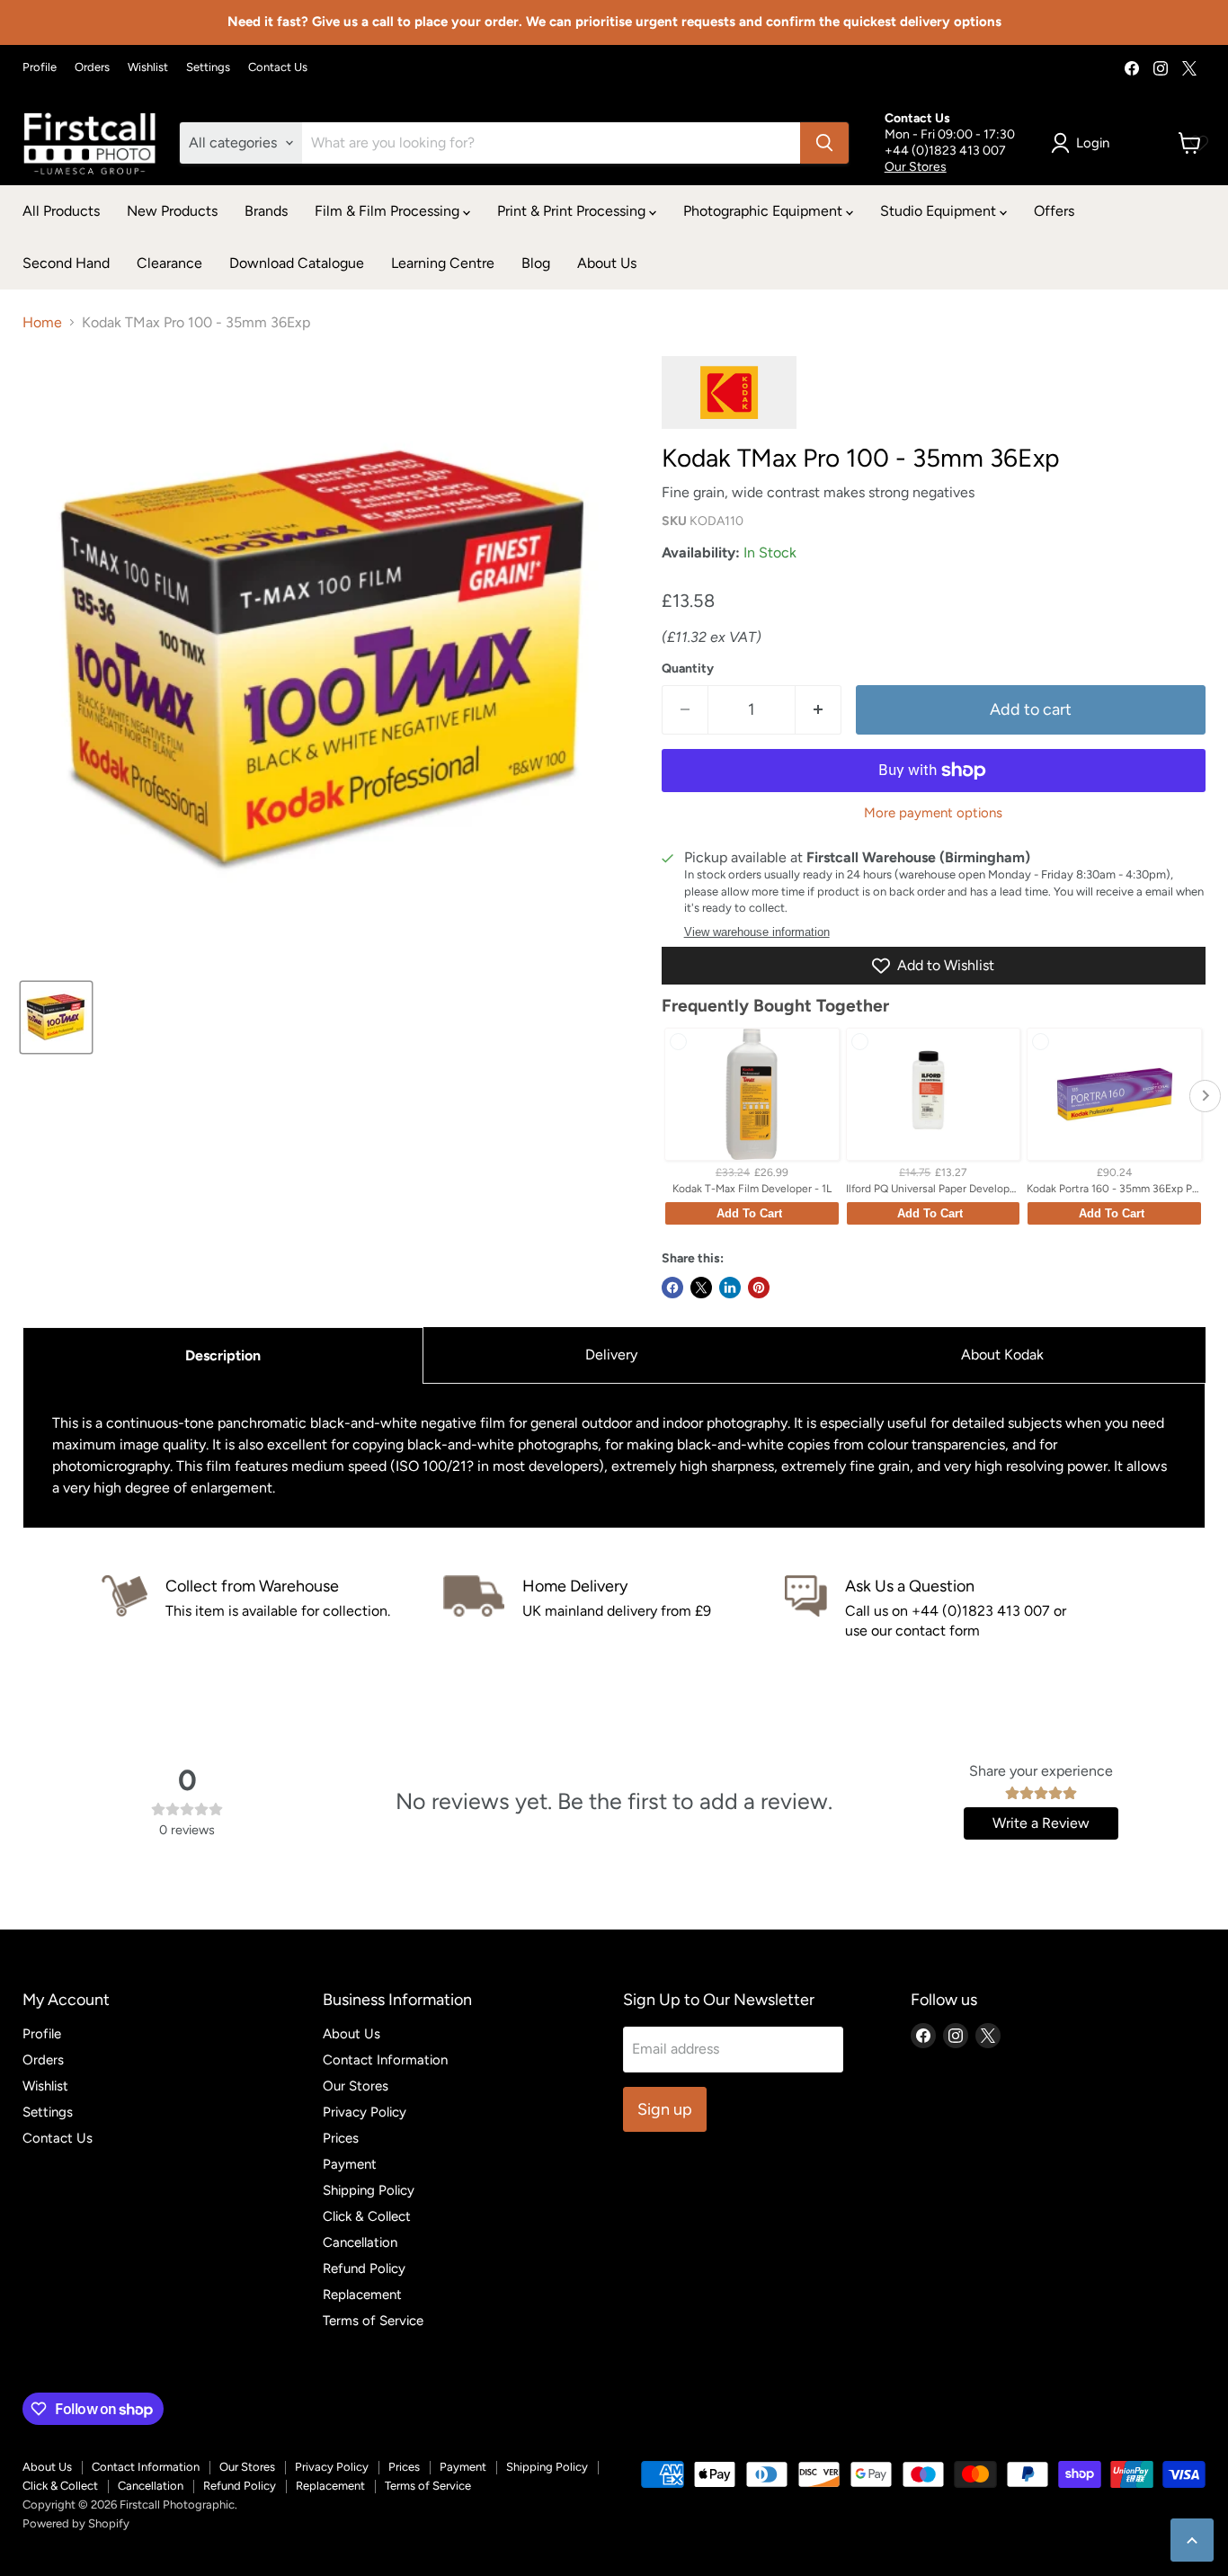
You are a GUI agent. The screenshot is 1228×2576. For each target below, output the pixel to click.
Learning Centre (443, 263)
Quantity (688, 669)
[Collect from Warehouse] (272, 1609)
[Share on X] (701, 1288)
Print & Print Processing (573, 211)
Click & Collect (367, 2216)
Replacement (362, 2295)
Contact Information (385, 2060)
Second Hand (66, 263)
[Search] (824, 143)
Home (42, 323)
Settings (208, 67)
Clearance (169, 263)
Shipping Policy (369, 2190)
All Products (61, 211)
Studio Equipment (940, 211)
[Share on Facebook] (672, 1288)
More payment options (933, 813)
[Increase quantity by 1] (819, 710)
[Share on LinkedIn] (730, 1288)
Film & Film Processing (389, 211)
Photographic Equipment (765, 211)
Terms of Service (373, 2321)
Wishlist (148, 67)
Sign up (665, 2109)
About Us (607, 263)
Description (223, 1355)
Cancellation (360, 2242)
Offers (1054, 211)
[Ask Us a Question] (956, 1609)
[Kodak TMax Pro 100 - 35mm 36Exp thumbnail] (56, 1017)
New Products (172, 211)
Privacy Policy (365, 2112)
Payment (350, 2164)
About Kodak (1002, 1355)
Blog (536, 263)
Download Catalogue (297, 263)
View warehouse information (757, 932)
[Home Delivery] (614, 1609)
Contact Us (278, 67)
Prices (341, 2138)
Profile (40, 67)
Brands (266, 211)
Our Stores (916, 167)
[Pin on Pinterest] (759, 1288)
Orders (92, 67)
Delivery (611, 1355)
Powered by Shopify (76, 2523)
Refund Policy (364, 2268)
